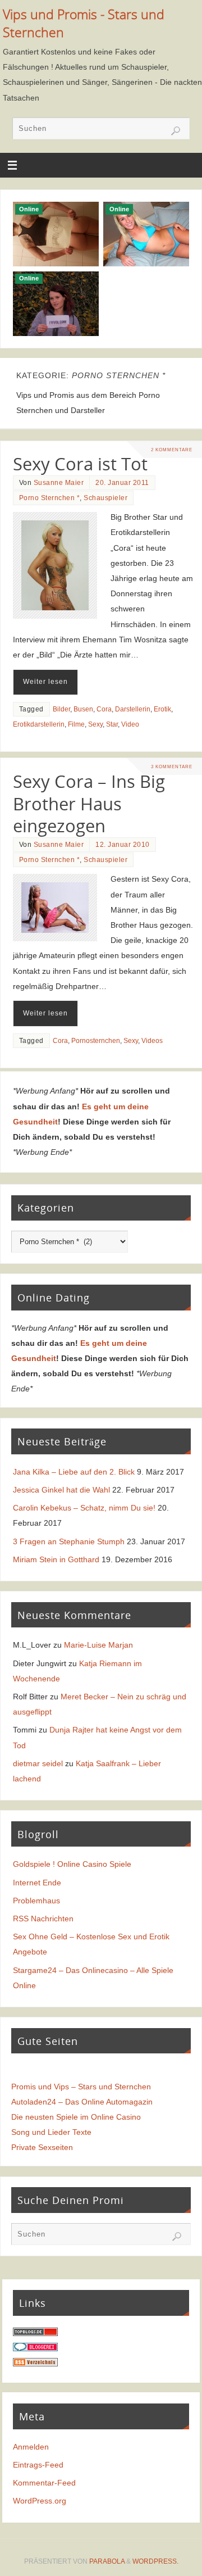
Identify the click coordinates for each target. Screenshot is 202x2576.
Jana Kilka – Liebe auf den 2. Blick (74, 1472)
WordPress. (155, 2561)
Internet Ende (37, 1883)
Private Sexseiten (42, 2147)
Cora (104, 709)
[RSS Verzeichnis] (35, 2364)
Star (112, 724)
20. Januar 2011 (122, 483)
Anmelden (31, 2447)
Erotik (162, 709)
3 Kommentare (172, 767)
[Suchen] (176, 131)
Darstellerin (133, 709)
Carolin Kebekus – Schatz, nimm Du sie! (84, 1508)
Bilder (61, 709)
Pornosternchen (96, 1041)
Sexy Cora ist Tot (80, 464)
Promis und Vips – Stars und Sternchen (81, 2087)
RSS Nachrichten (43, 1919)
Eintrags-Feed (38, 2465)
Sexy (95, 724)
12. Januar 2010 (123, 845)
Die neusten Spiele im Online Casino (76, 2117)
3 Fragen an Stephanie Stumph (69, 1541)
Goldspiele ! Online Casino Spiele (72, 1864)
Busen (83, 709)
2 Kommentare (172, 450)
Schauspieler (105, 498)
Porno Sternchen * (50, 498)
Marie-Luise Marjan (98, 1645)
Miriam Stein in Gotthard (56, 1559)
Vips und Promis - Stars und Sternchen (84, 23)
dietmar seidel (38, 1763)
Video (130, 724)
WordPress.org (40, 2501)
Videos (152, 1041)
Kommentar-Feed (44, 2483)
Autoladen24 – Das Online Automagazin (82, 2102)
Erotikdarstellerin (39, 724)
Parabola (107, 2561)
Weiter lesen (45, 682)
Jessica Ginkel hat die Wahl (61, 1490)
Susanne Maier (59, 483)
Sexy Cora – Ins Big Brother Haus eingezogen (89, 804)
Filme (76, 724)
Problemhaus (36, 1901)
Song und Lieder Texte (51, 2132)
